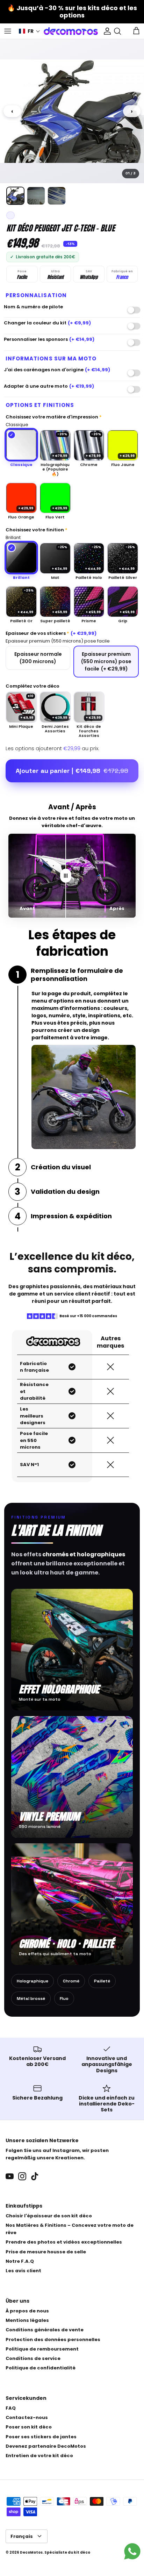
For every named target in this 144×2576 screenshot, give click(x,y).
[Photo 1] (15, 196)
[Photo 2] (36, 196)
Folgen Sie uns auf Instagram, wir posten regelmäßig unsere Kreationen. (57, 2154)
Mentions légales (27, 2320)
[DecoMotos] (71, 31)
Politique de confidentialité (41, 2368)
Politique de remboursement (42, 2349)
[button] (30, 31)
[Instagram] (22, 2176)
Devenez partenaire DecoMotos (46, 2446)
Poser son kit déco (29, 2427)
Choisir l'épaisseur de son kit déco (49, 2216)
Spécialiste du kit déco (67, 2552)
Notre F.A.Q (20, 2261)
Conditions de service (33, 2358)
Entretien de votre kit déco (39, 2456)
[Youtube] (10, 2176)
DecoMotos (31, 2552)
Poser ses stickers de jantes (41, 2437)
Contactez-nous (27, 2417)
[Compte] (106, 31)
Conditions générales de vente (45, 2330)
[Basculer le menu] (8, 31)
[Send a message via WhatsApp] (132, 2551)
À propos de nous (27, 2311)
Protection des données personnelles (53, 2340)
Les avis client (23, 2271)
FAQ (11, 2408)
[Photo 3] (57, 196)
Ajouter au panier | (72, 771)
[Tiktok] (35, 2176)
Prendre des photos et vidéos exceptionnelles (64, 2242)
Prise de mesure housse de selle (46, 2252)
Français (22, 2536)
